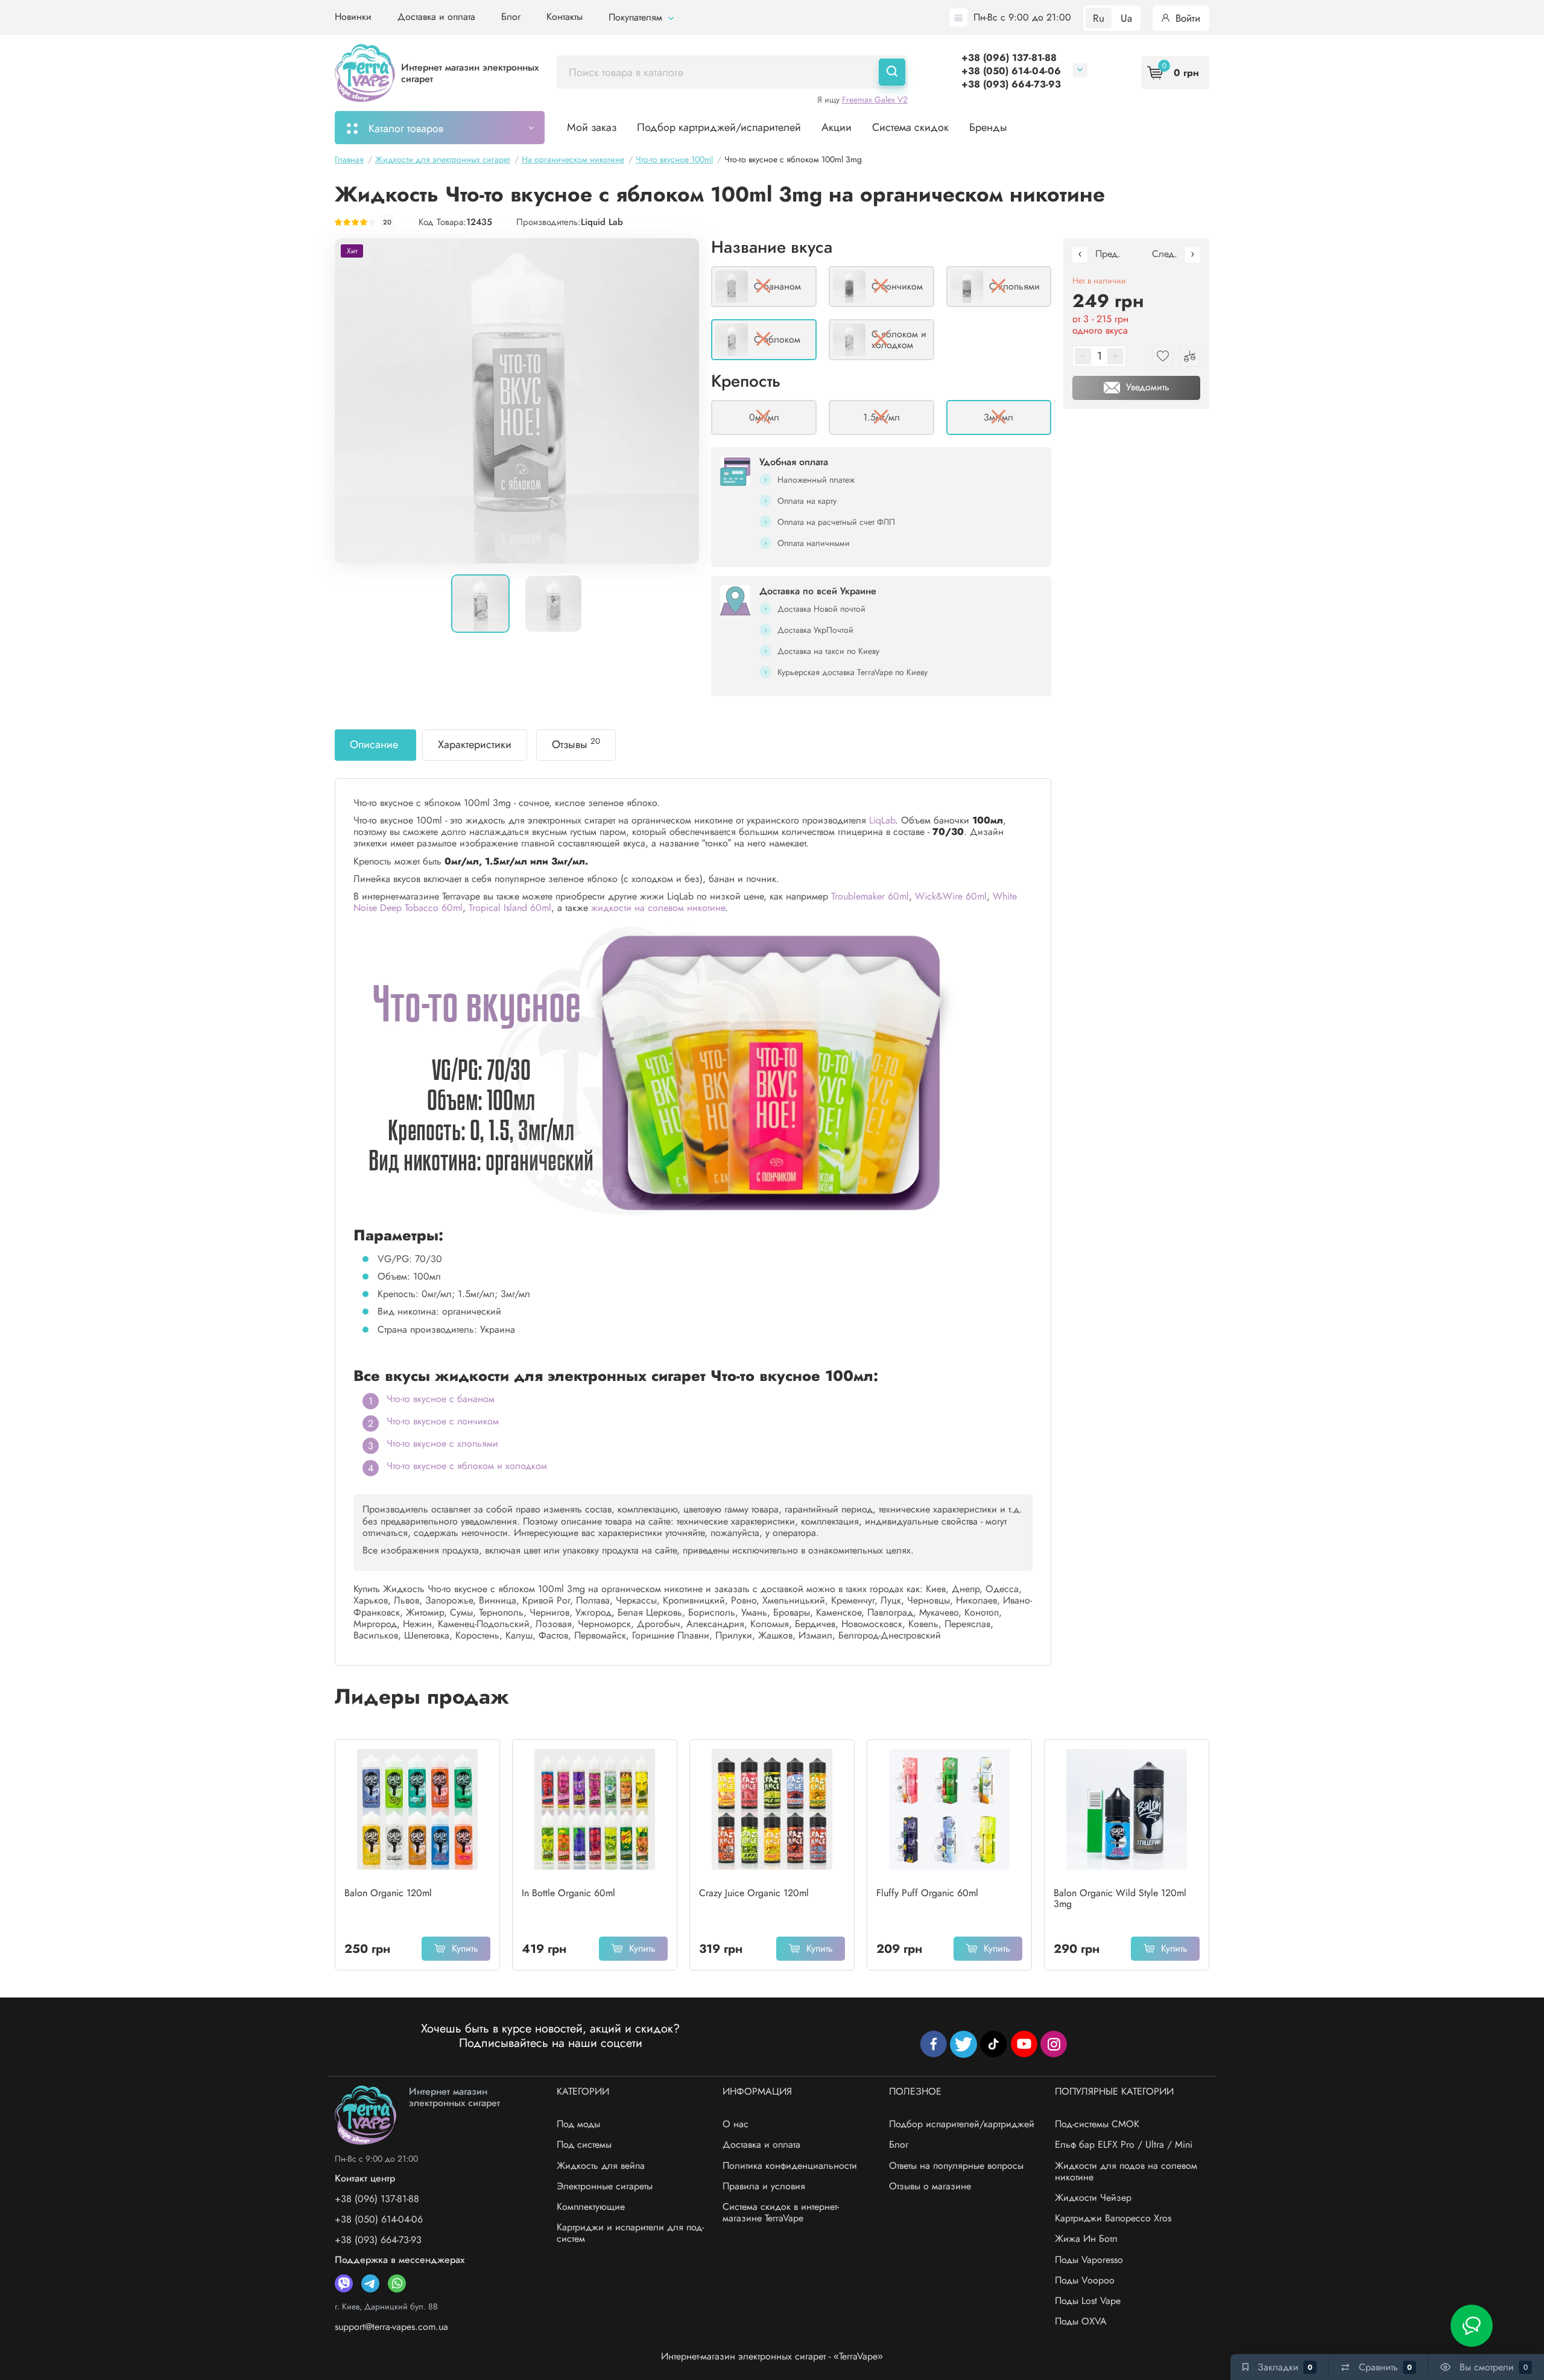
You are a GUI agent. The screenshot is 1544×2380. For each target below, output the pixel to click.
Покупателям (637, 17)
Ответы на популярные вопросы (956, 2166)
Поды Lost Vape (1088, 2301)
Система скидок (910, 127)
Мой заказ (592, 127)
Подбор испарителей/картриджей (962, 2124)
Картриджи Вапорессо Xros (1113, 2218)
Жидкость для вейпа (601, 2166)
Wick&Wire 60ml (951, 896)
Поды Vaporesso (1089, 2260)
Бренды (988, 127)
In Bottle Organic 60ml (568, 1893)
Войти (1186, 18)
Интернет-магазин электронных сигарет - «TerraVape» (772, 2356)
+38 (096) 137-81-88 (1009, 58)
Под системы (584, 2144)
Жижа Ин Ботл (1086, 2239)
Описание (374, 744)
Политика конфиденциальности (790, 2166)
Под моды (578, 2124)
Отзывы (576, 744)
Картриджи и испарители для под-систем (630, 2233)
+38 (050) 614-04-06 (1011, 71)
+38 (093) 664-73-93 (1011, 84)
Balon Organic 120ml (388, 1893)
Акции (837, 127)
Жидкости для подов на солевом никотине (1126, 2171)
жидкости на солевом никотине (658, 908)
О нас (736, 2124)
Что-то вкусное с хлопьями (442, 1443)
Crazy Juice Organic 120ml (754, 1893)
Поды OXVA (1081, 2321)
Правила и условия (764, 2186)
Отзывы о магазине (930, 2186)
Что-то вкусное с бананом (441, 1399)
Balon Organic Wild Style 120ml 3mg (1120, 1899)
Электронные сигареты (605, 2186)
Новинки (353, 17)
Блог (511, 17)
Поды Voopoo (1085, 2280)
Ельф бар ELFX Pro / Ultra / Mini (1124, 2144)
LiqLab (882, 820)
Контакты (565, 17)
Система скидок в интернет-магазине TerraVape (781, 2212)
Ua (1126, 18)
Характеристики (475, 744)
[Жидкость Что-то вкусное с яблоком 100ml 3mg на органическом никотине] (517, 401)
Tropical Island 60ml (510, 908)
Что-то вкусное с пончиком (443, 1421)
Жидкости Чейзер (1093, 2198)
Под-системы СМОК (1097, 2124)
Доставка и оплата (436, 17)
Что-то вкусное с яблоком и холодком (467, 1466)
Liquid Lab (602, 222)
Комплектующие (591, 2207)
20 (387, 222)
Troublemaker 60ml (870, 896)
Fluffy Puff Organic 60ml (927, 1893)
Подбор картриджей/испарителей (719, 127)
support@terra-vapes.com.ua (391, 2327)
